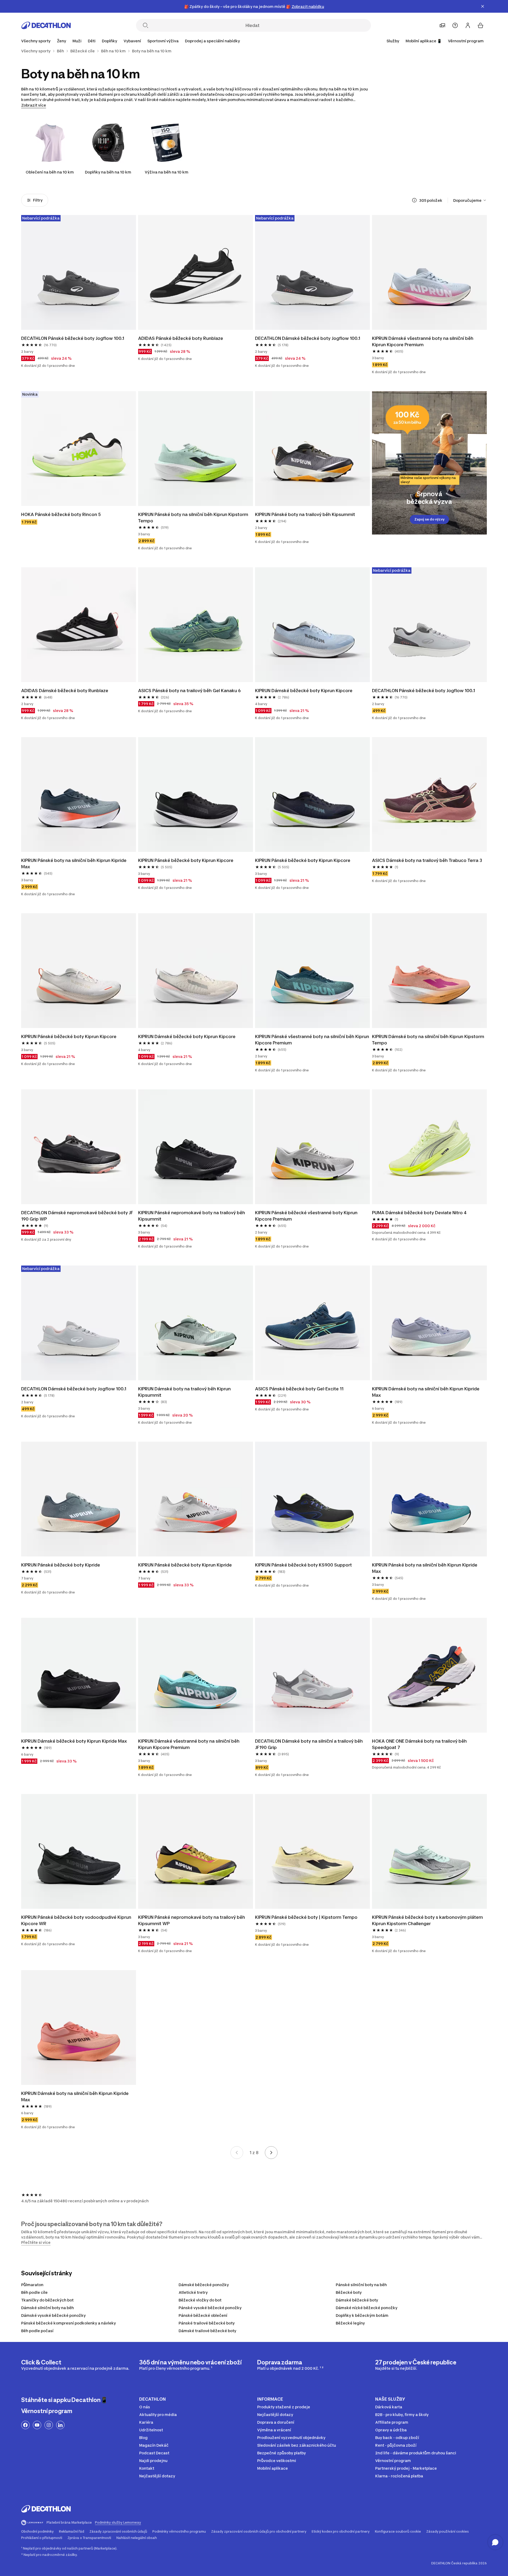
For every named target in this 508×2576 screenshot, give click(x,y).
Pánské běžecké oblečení (203, 2315)
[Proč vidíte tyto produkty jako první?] (414, 200)
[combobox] (470, 200)
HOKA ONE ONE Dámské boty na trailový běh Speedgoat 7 (420, 1744)
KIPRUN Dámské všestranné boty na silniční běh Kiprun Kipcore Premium (423, 341)
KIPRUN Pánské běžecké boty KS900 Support (303, 1565)
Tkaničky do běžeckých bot (47, 2300)
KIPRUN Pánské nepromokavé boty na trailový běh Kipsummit (192, 1216)
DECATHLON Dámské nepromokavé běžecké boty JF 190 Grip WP (78, 1216)
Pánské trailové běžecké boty (207, 2323)
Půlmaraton (32, 2285)
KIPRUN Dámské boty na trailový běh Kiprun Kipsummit (185, 1392)
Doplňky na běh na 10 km (108, 172)
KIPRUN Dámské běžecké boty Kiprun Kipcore (304, 691)
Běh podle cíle (34, 2292)
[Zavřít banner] (483, 6)
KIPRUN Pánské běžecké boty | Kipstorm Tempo (306, 1917)
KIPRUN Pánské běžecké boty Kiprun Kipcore (186, 860)
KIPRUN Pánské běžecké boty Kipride (61, 1565)
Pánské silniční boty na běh (361, 2285)
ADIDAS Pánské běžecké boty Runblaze (181, 338)
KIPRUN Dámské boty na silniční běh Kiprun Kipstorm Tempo (429, 1040)
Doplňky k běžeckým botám (362, 2315)
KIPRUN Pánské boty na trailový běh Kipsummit (305, 514)
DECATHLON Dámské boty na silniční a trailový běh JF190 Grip (309, 1744)
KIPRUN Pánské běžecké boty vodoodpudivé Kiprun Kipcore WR (77, 1920)
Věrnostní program (466, 41)
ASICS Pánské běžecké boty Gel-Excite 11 (299, 1389)
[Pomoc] (455, 25)
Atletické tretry (193, 2292)
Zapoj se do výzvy (429, 519)
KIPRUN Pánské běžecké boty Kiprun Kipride (185, 1565)
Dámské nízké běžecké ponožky (367, 2308)
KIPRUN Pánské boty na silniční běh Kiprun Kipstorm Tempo (194, 518)
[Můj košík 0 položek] (480, 25)
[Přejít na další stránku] (271, 2153)
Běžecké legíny (350, 2323)
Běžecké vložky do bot (200, 2300)
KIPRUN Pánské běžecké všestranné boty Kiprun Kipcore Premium (307, 1216)
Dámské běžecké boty (357, 2300)
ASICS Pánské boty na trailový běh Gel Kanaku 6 (189, 691)
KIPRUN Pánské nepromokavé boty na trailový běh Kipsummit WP (192, 1920)
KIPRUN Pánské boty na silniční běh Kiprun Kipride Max (74, 864)
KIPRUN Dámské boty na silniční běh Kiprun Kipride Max (426, 1392)
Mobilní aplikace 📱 (424, 41)
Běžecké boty (349, 2292)
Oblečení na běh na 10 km (50, 172)
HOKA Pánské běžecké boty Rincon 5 (61, 514)
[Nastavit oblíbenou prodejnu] (442, 25)
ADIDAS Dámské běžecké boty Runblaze (65, 691)
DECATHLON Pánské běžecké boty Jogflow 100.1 (73, 338)
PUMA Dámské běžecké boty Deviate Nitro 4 (419, 1213)
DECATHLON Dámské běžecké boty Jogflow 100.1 (308, 338)
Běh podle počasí (37, 2331)
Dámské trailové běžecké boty (207, 2331)
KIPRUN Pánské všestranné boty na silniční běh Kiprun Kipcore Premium (312, 1040)
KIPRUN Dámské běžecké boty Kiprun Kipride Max (74, 1741)
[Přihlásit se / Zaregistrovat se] (468, 25)
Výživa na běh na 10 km (167, 172)
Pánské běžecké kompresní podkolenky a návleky (69, 2323)
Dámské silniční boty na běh (47, 2308)
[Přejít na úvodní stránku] (46, 25)
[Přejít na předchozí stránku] (237, 2153)
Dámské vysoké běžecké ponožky (53, 2315)
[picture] (79, 272)
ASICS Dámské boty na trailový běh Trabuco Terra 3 (427, 860)
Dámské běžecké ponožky (204, 2285)
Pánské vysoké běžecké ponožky (210, 2308)
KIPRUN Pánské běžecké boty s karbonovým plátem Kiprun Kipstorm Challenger (428, 1920)
